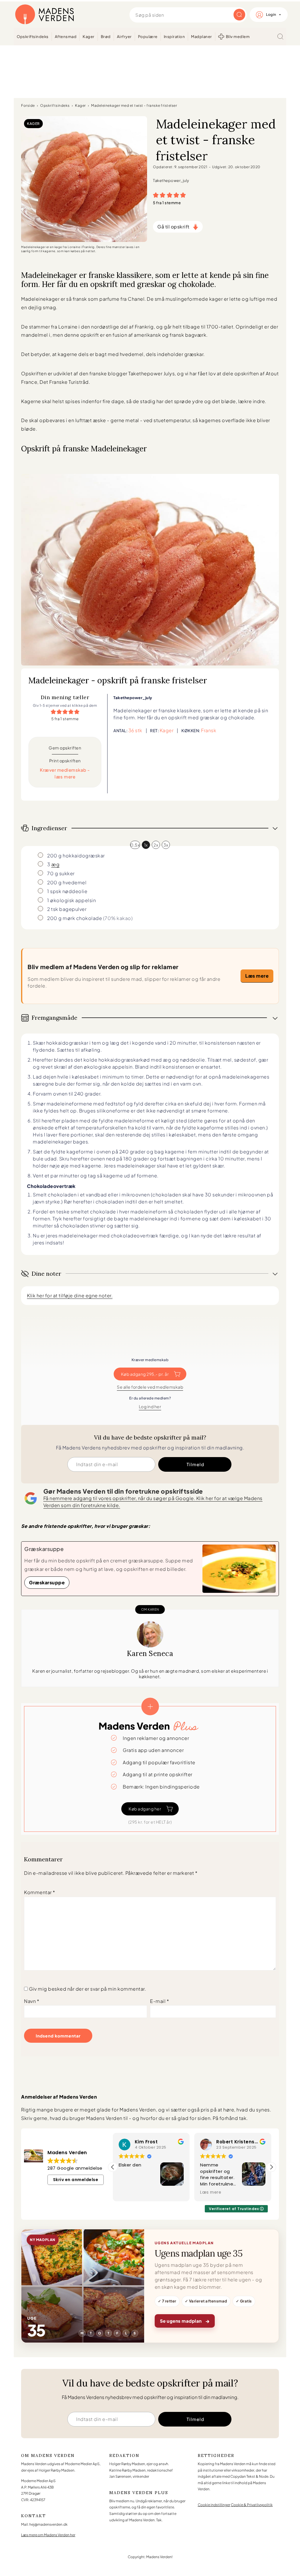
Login (271, 14)
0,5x (135, 845)
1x (146, 845)
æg (55, 864)
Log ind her (150, 1406)
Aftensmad (66, 37)
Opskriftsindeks (33, 37)
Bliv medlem (238, 37)
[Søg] (280, 37)
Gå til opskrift (173, 227)
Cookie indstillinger (214, 2505)
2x (156, 845)
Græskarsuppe (47, 1582)
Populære (148, 37)
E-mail (160, 2001)
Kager (89, 37)
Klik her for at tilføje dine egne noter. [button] (70, 1295)
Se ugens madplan (185, 2321)
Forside (28, 105)
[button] (156, 195)
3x (166, 845)
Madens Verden (45, 15)
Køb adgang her (145, 1809)
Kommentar (40, 1892)
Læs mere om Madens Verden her (48, 2535)
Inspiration (174, 37)
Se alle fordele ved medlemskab (150, 1387)
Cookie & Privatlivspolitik (252, 2505)
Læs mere (257, 976)
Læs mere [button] (129, 2192)
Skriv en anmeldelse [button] (76, 2180)
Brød (106, 37)
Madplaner (202, 37)
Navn (32, 2001)
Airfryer (124, 37)
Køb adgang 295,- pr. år (145, 1374)
